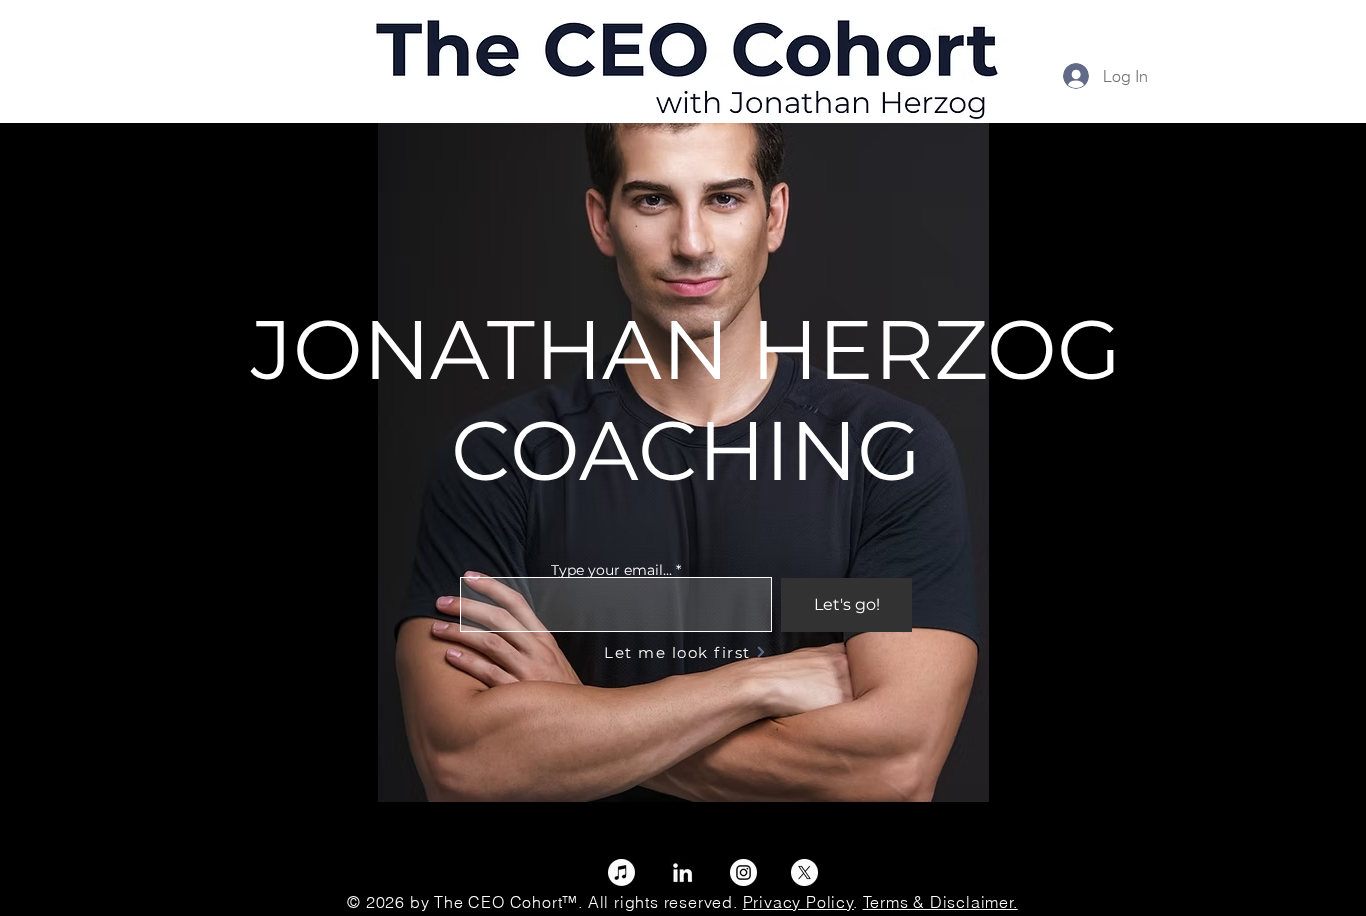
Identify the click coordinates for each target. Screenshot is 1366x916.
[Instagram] (743, 872)
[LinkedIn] (682, 872)
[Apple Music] (621, 872)
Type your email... (611, 570)
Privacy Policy (798, 902)
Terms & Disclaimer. (940, 902)
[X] (804, 872)
